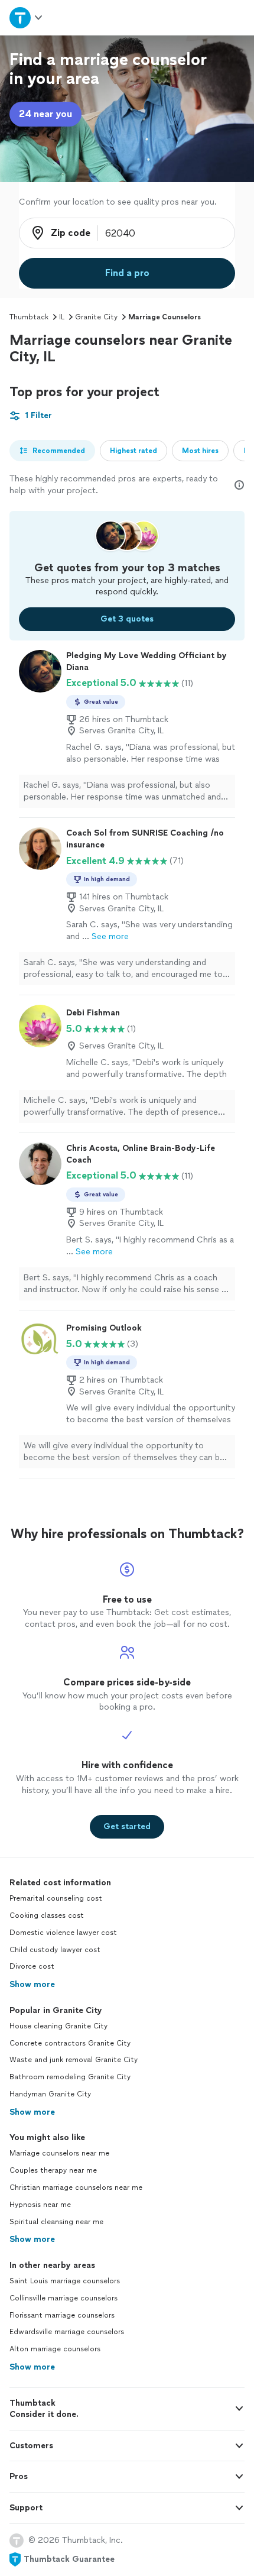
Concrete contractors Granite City (70, 2043)
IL (62, 317)
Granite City (96, 317)
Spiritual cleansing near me (56, 2222)
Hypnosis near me (40, 2205)
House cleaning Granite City (58, 2026)
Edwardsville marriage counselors (67, 2332)
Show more (32, 1984)
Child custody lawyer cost (55, 1950)
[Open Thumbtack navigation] (27, 17)
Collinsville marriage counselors (63, 2298)
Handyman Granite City (50, 2094)
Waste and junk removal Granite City (74, 2060)
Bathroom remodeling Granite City (70, 2077)
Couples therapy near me (53, 2170)
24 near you (45, 114)
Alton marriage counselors (55, 2349)
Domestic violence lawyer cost (63, 1933)
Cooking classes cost (47, 1915)
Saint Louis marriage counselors (65, 2281)
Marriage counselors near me (59, 2153)
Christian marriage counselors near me (76, 2187)
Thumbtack (29, 317)
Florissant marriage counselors (62, 2315)
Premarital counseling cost (56, 1898)
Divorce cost (32, 1966)
